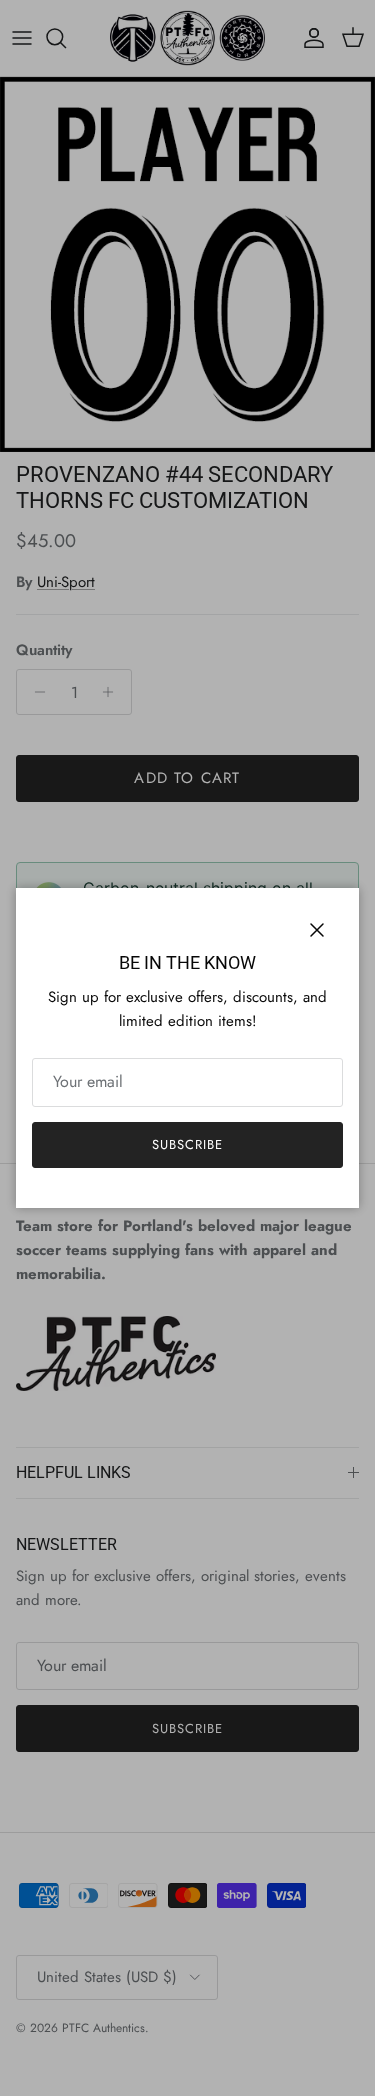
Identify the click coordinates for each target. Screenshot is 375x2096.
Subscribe (187, 1144)
